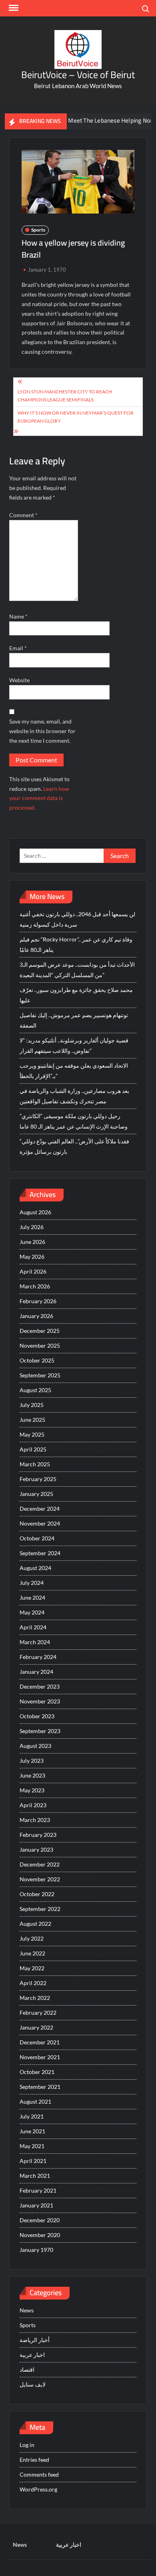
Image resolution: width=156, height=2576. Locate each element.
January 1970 (36, 2250)
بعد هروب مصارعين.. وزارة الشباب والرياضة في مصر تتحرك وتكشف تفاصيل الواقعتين (74, 1096)
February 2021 (38, 2190)
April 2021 (33, 2161)
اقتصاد (27, 2369)
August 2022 (35, 1924)
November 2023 (40, 1701)
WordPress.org (38, 2489)
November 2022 (40, 1879)
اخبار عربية (32, 2355)
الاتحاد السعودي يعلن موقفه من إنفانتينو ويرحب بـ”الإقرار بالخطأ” (74, 1071)
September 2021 (40, 2087)
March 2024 (35, 1642)
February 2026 (38, 1301)
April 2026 (33, 1271)
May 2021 (32, 2146)
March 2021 (35, 2176)
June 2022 (32, 1953)
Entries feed (34, 2460)
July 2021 (32, 2116)
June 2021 (32, 2131)
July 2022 (32, 1938)
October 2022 (37, 1894)
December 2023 (40, 1686)
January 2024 (36, 1672)
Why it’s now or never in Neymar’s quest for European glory (76, 417)
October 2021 (37, 2072)
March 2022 (35, 1998)
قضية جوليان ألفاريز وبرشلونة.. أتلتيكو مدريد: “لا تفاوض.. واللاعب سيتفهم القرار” (74, 1045)
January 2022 (36, 2027)
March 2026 (35, 1286)
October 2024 (37, 1538)
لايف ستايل (33, 2384)
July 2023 (32, 1761)
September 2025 (40, 1375)
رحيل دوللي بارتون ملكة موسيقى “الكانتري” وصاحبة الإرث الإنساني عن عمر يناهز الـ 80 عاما (74, 1121)
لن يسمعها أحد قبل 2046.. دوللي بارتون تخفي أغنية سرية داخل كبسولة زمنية (77, 919)
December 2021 (40, 2042)
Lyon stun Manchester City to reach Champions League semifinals (65, 396)
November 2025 (40, 1345)
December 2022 (40, 1864)
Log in (27, 2445)
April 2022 (33, 1983)
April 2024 (33, 1627)
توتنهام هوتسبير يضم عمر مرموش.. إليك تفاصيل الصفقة (74, 1020)
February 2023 (38, 1835)
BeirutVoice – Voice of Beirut (78, 75)
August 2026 (35, 1212)
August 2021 (35, 2101)
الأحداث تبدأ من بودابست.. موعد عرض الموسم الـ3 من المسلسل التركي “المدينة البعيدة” (77, 970)
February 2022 (38, 2013)
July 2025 (32, 1405)
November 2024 (40, 1523)
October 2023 (37, 1716)
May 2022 (32, 1968)
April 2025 (33, 1449)
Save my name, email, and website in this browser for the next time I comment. (42, 731)
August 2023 (35, 1746)
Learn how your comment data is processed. (39, 798)
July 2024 (32, 1583)
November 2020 (40, 2235)
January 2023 (36, 1849)
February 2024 (38, 1657)
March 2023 (35, 1820)
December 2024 (40, 1509)
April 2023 (33, 1805)
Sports (38, 230)
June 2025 (32, 1420)
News (27, 2310)
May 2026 (32, 1257)
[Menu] (13, 8)
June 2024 (32, 1597)
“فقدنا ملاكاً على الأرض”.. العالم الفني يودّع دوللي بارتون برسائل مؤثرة (74, 1146)
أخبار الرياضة (35, 2340)
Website (19, 680)
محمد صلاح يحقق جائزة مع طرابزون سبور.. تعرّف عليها (76, 995)
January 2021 (36, 2205)
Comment (23, 515)
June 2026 (32, 1242)
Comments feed (39, 2474)
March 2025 (35, 1464)
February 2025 (38, 1479)
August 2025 (35, 1390)
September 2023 (40, 1731)
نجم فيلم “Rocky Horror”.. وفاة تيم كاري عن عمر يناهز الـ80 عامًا (76, 944)
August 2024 (35, 1568)
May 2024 (32, 1612)
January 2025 (36, 1494)
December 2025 (40, 1331)
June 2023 (32, 1775)
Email (18, 648)
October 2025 (37, 1360)
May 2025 (32, 1434)
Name (18, 616)
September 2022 (40, 1909)
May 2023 (32, 1790)
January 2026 (36, 1316)
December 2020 (40, 2220)
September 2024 (40, 1553)
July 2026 (32, 1227)
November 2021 (40, 2057)
